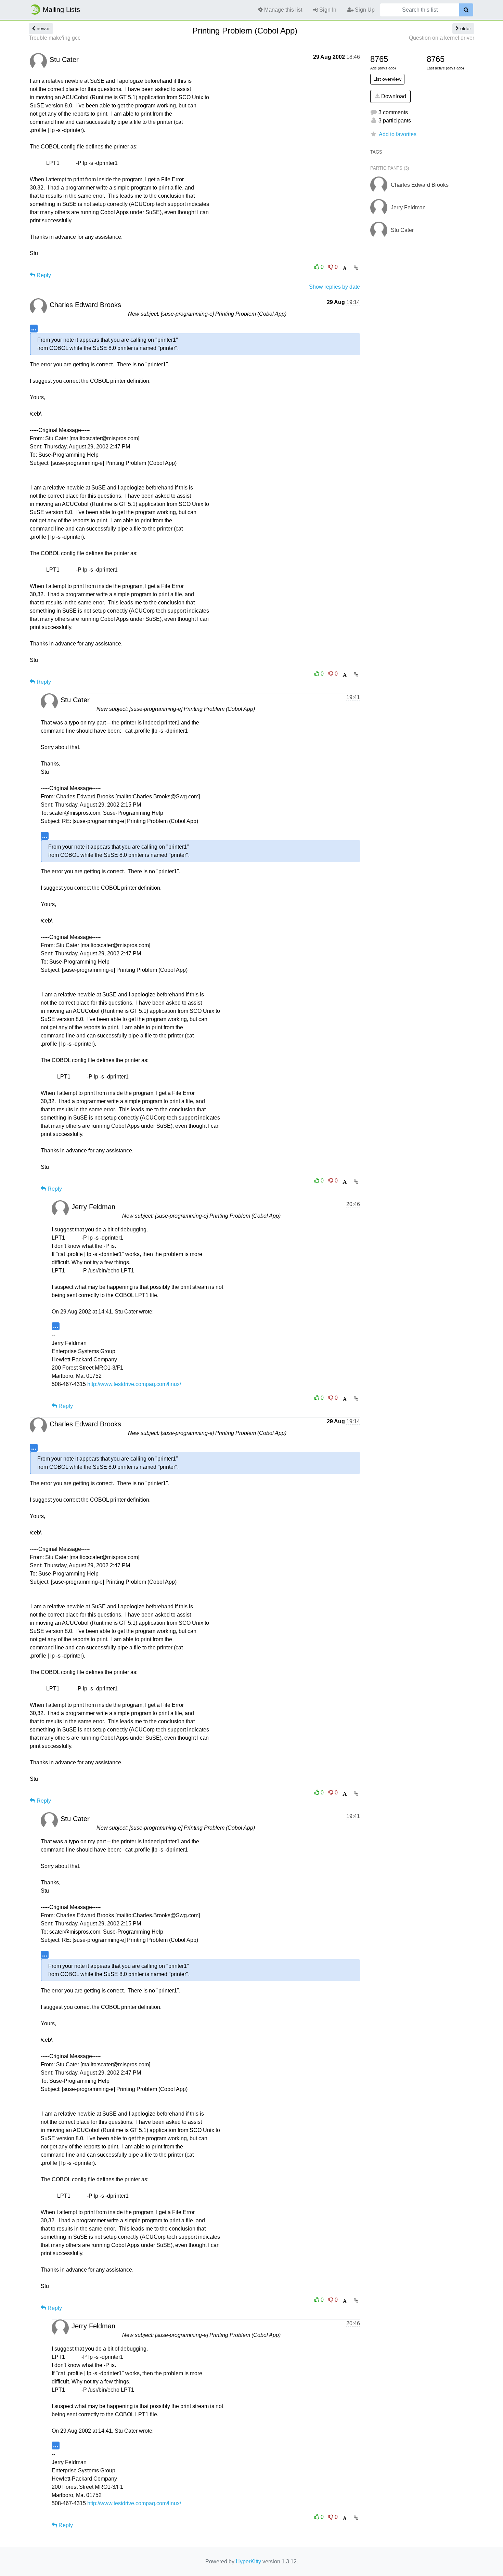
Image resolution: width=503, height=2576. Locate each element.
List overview (387, 79)
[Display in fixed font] (345, 268)
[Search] (466, 10)
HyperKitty (248, 2561)
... (34, 328)
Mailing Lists (61, 10)
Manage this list (282, 10)
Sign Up (364, 10)
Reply (43, 275)
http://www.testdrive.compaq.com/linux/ (134, 1384)
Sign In (327, 10)
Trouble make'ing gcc (55, 38)
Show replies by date (334, 287)
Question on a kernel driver (442, 38)
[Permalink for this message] (356, 268)
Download (393, 96)
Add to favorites (398, 134)
